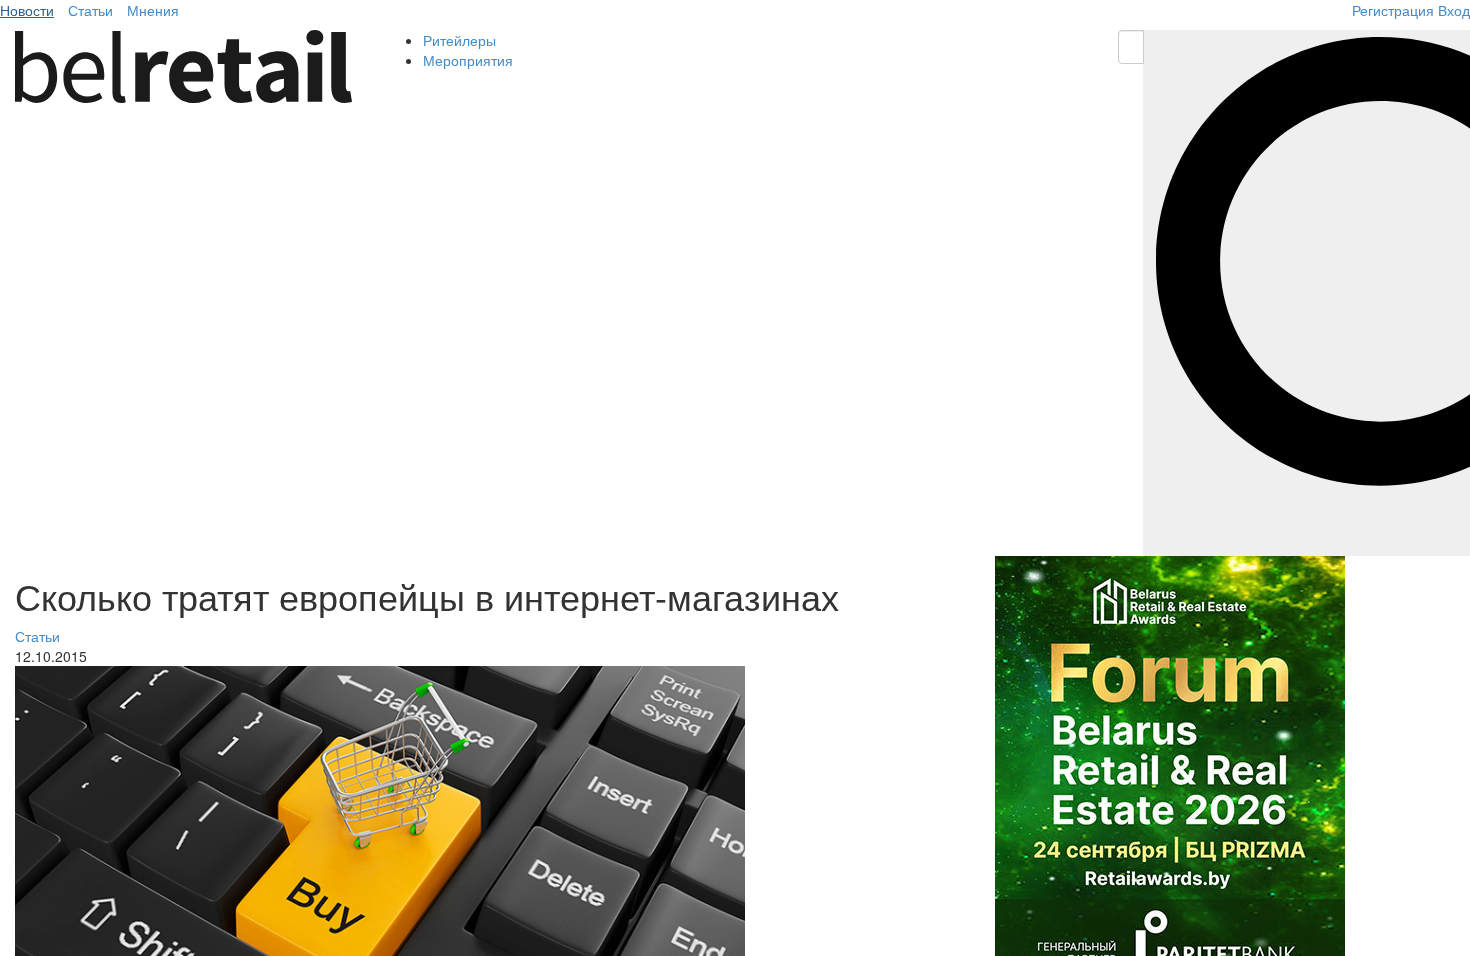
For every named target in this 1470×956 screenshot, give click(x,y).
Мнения (153, 10)
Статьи (90, 10)
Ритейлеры (459, 40)
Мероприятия (468, 60)
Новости (27, 10)
